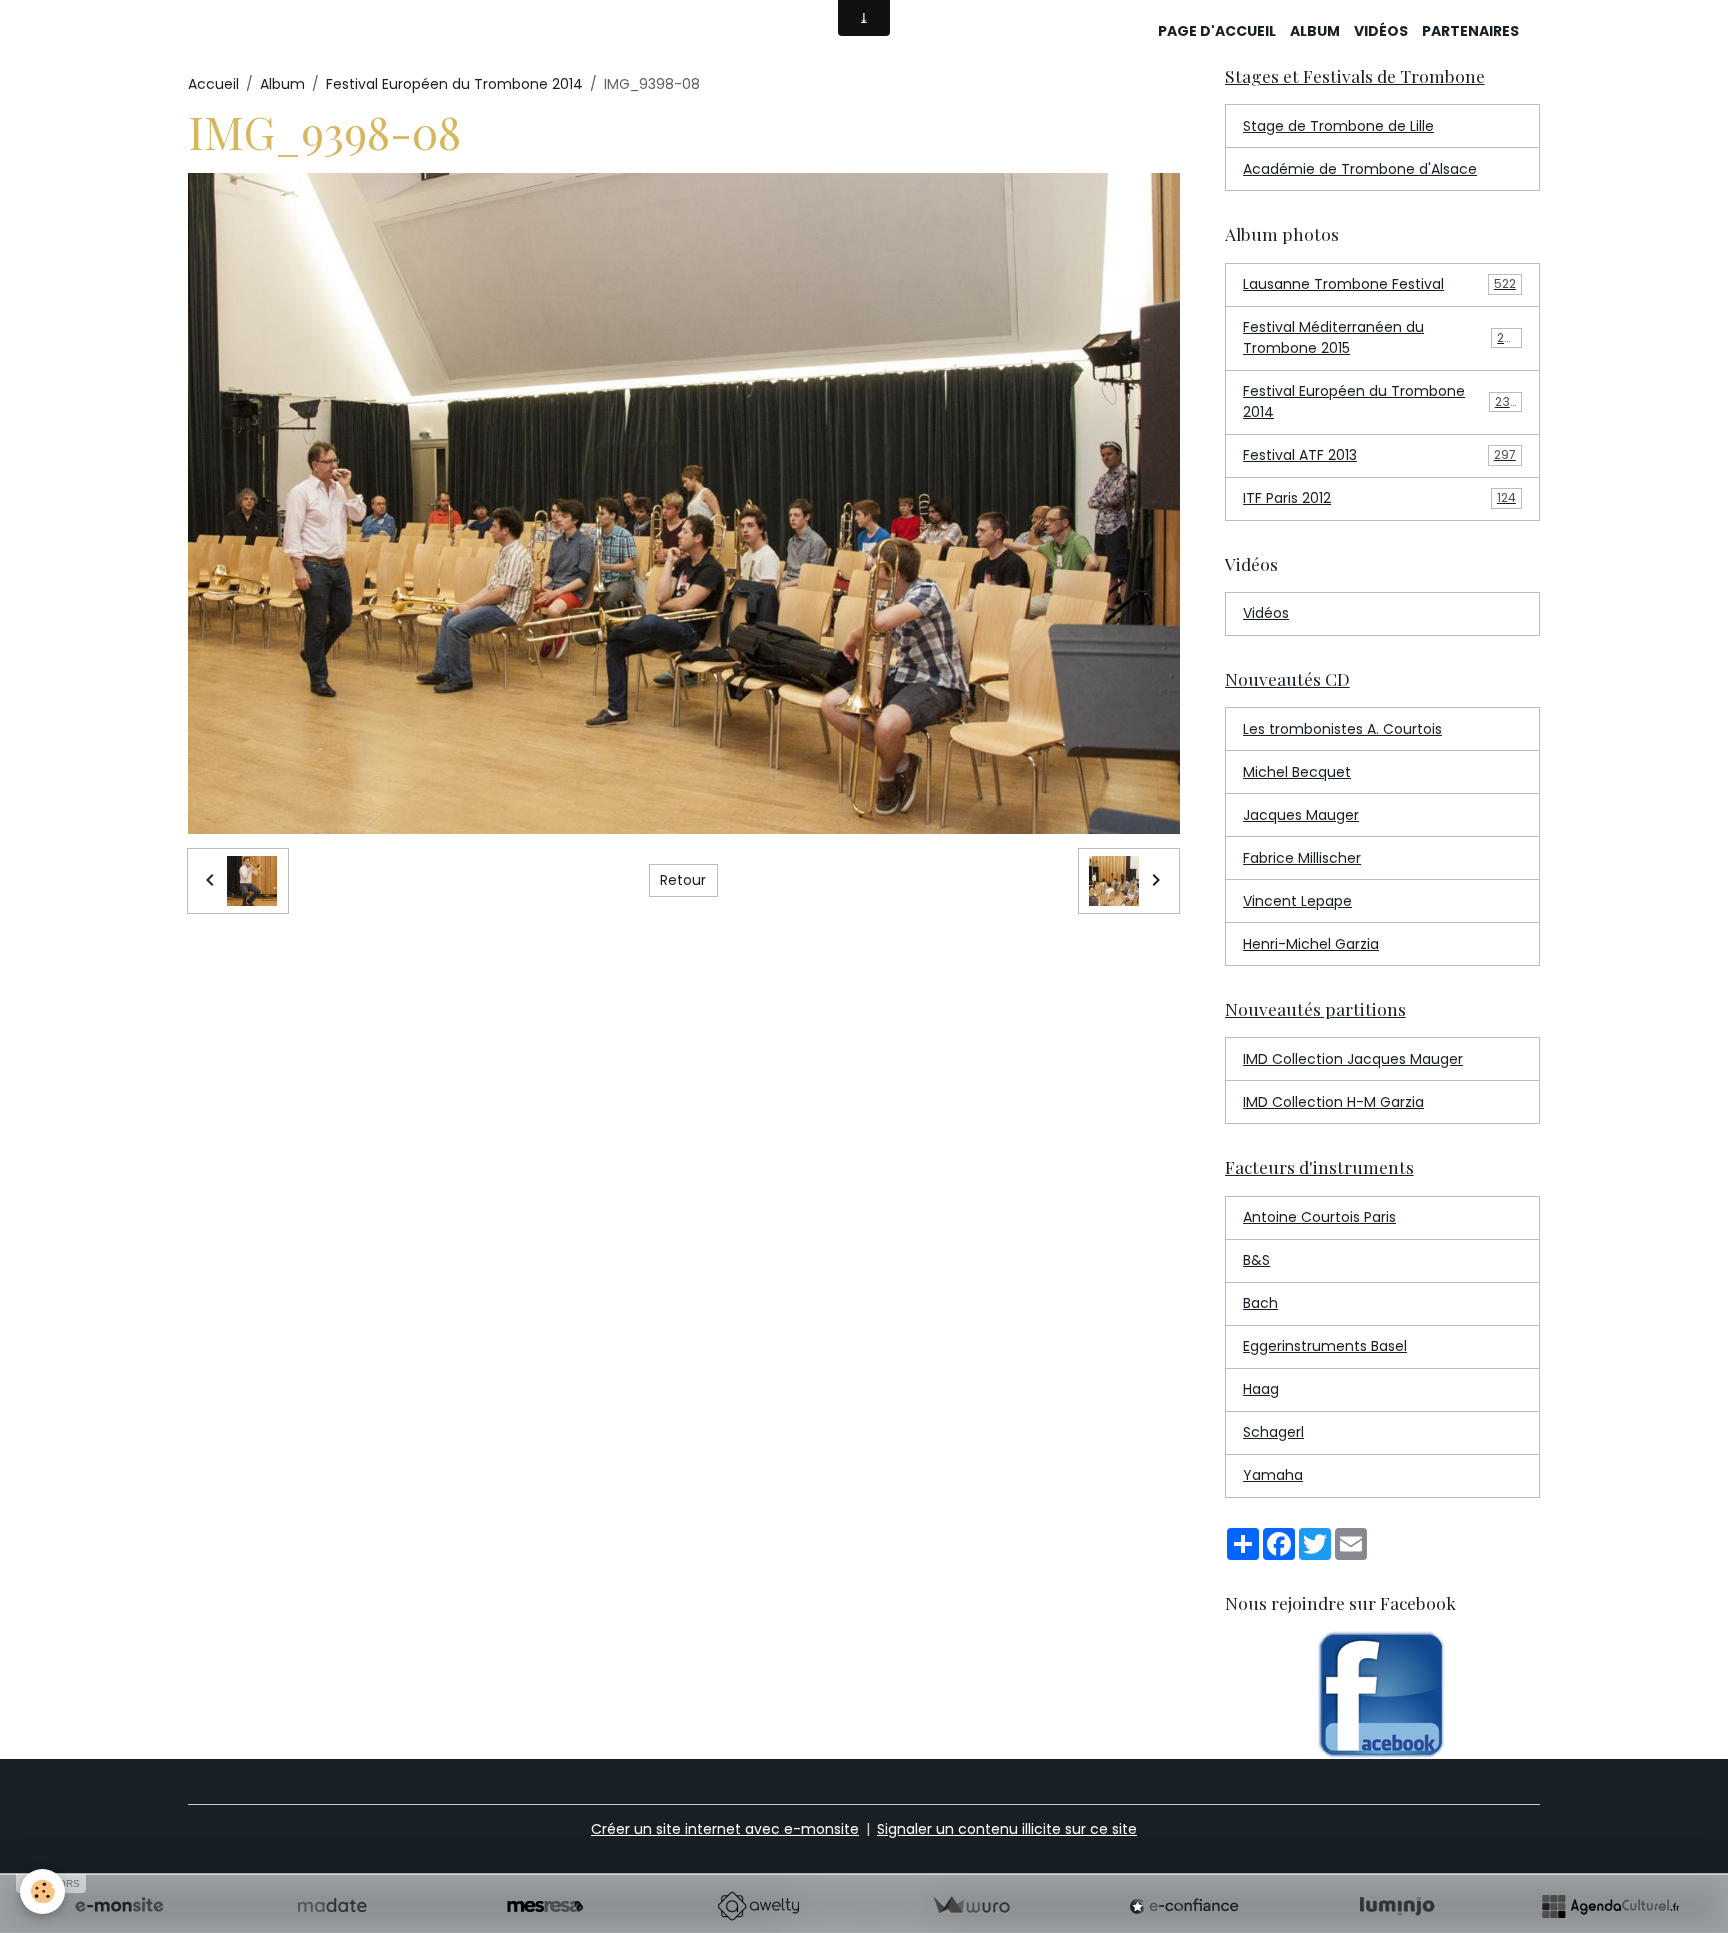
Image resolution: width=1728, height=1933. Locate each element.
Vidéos (1381, 31)
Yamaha (1273, 1475)
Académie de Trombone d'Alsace (1360, 169)
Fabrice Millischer (1302, 858)
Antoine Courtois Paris (1319, 1217)
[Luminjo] (1397, 1906)
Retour (683, 880)
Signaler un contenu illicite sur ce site (1007, 1829)
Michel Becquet (1297, 772)
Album (1315, 31)
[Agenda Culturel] (1610, 1906)
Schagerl (1273, 1432)
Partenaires (1470, 31)
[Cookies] (42, 1891)
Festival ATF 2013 (1379, 455)
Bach (1260, 1303)
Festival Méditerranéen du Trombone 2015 (1381, 337)
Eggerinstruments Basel (1325, 1346)
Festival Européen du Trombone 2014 (454, 84)
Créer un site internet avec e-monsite (725, 1829)
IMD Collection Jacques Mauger (1353, 1059)
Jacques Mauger (1301, 815)
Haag (1261, 1389)
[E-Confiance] (1184, 1906)
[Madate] (332, 1906)
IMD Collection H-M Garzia (1333, 1102)
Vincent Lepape (1297, 901)
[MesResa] (545, 1906)
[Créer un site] (119, 1906)
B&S (1256, 1260)
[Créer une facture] (971, 1906)
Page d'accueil (1217, 31)
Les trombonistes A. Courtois (1342, 729)
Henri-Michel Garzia (1311, 944)
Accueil (213, 84)
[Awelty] (758, 1906)
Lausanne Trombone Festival (1379, 284)
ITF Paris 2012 (1379, 498)
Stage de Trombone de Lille (1338, 126)
